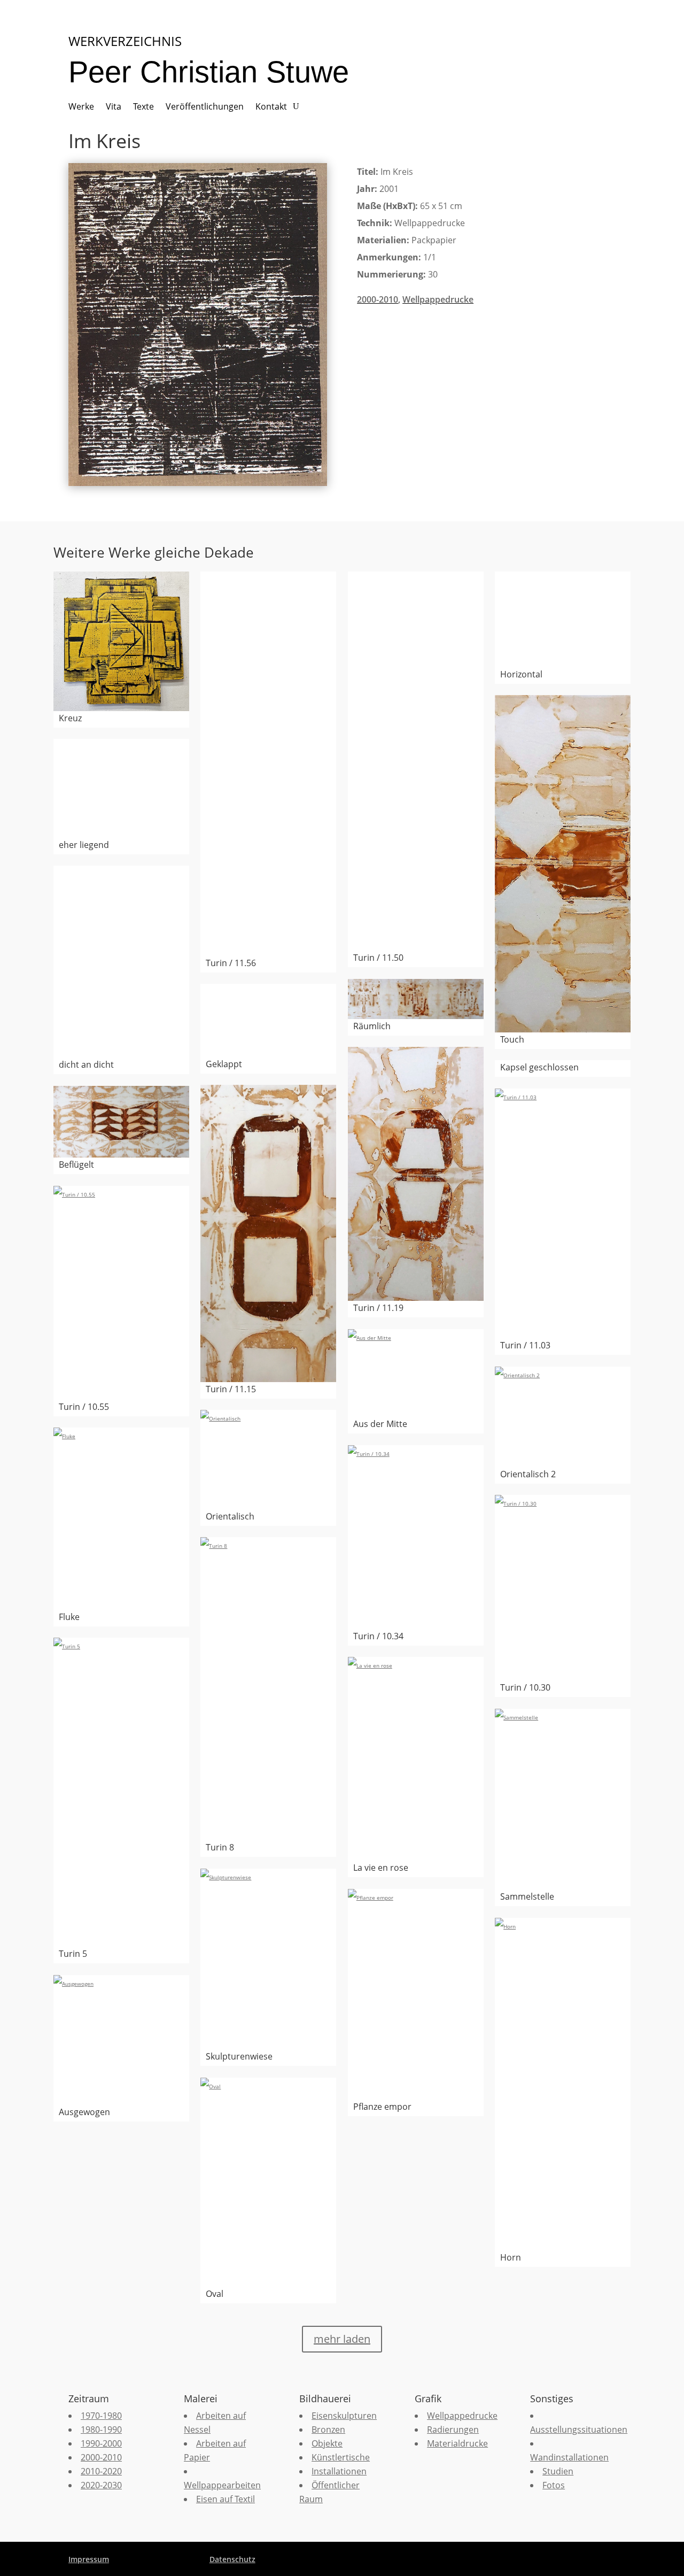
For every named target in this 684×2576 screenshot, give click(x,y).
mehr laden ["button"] (342, 2339)
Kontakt (271, 107)
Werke (81, 107)
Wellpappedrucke (438, 299)
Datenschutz (232, 2559)
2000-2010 (378, 299)
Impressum (89, 2559)
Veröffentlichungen (205, 107)
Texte (143, 107)
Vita (114, 107)
